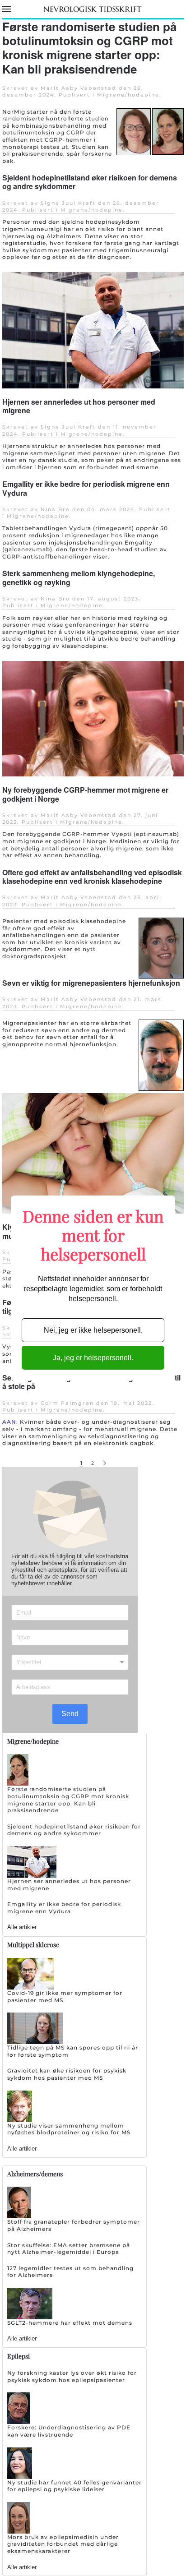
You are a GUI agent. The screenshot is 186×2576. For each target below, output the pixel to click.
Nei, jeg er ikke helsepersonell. (93, 1330)
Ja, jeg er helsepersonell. (93, 1358)
